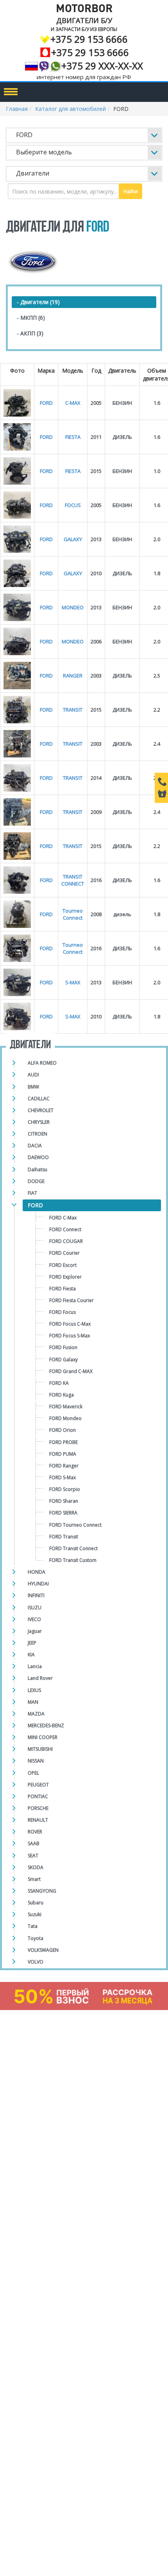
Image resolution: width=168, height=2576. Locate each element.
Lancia (35, 1666)
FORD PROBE (63, 1442)
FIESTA (73, 437)
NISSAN (36, 1761)
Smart (34, 1879)
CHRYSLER (39, 1122)
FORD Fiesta (63, 1289)
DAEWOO (38, 1157)
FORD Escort (63, 1265)
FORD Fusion (63, 1347)
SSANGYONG (42, 1891)
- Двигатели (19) (38, 302)
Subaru (36, 1903)
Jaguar (35, 1631)
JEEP (32, 1643)
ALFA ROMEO (42, 1063)
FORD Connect (65, 1229)
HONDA (37, 1572)
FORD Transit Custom (73, 1560)
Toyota (36, 1938)
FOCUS (73, 505)
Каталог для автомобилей (71, 109)
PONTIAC (38, 1796)
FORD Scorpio (65, 1489)
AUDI (33, 1075)
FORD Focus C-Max (70, 1324)
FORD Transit (64, 1537)
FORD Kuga (62, 1395)
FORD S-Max (63, 1477)
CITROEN (38, 1134)
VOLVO (36, 1962)
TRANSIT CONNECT (73, 880)
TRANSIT (73, 710)
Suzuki (35, 1914)
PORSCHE (38, 1808)
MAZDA (36, 1714)
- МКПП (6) (31, 318)
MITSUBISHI (40, 1749)
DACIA (35, 1146)
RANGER (73, 676)
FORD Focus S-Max (70, 1336)
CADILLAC (39, 1099)
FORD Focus (63, 1312)
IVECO (34, 1619)
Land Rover (40, 1678)
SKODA (36, 1867)
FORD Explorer (65, 1277)
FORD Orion (63, 1430)
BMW (33, 1087)
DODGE (36, 1181)
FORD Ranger (64, 1466)
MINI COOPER (43, 1737)
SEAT (33, 1856)
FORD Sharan (64, 1501)
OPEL (33, 1773)
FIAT (32, 1193)
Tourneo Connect (73, 914)
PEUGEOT (38, 1785)
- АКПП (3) (30, 333)
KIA (31, 1655)
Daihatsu (38, 1169)
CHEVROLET (41, 1110)
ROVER (35, 1832)
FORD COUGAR (66, 1241)
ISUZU (35, 1608)
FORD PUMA (63, 1454)
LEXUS (34, 1690)
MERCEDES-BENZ (46, 1725)
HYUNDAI (38, 1584)
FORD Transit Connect (73, 1548)
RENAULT (38, 1820)
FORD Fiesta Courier (71, 1300)
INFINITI (36, 1595)
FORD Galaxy (63, 1360)
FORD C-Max (63, 1218)
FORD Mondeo (65, 1418)
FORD (35, 1205)
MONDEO (73, 607)
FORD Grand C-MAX (71, 1371)
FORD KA (59, 1383)
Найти (131, 191)
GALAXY (73, 539)
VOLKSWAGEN (43, 1950)
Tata (33, 1926)
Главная (17, 109)
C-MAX (73, 403)
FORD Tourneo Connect (75, 1525)
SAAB (34, 1843)
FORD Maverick (66, 1407)
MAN (33, 1702)
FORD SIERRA (63, 1513)
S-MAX (73, 982)
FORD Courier (64, 1253)
